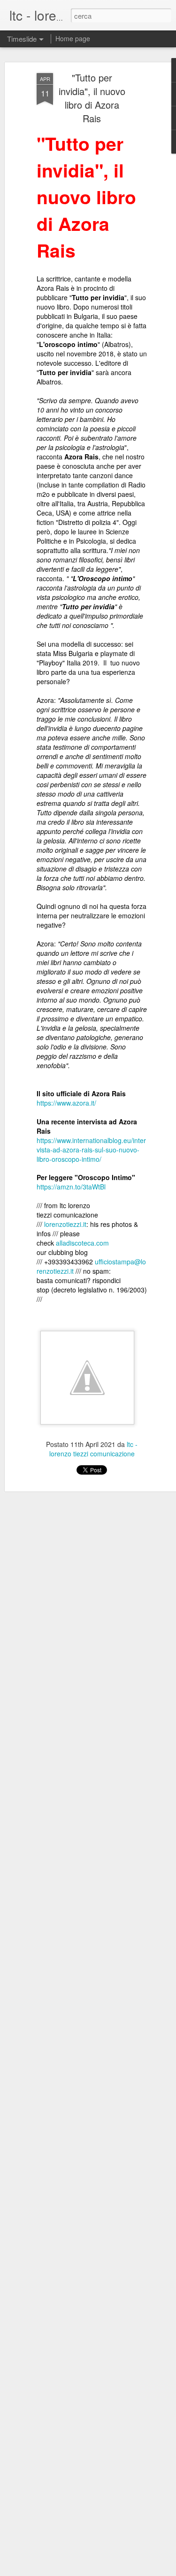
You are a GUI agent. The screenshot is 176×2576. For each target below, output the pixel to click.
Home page (73, 38)
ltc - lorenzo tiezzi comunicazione (94, 1449)
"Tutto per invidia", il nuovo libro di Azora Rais (92, 98)
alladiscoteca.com (82, 1243)
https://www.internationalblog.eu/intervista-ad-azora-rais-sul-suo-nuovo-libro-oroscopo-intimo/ (91, 1150)
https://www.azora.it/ (66, 1103)
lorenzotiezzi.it (65, 1224)
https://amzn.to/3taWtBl (71, 1187)
